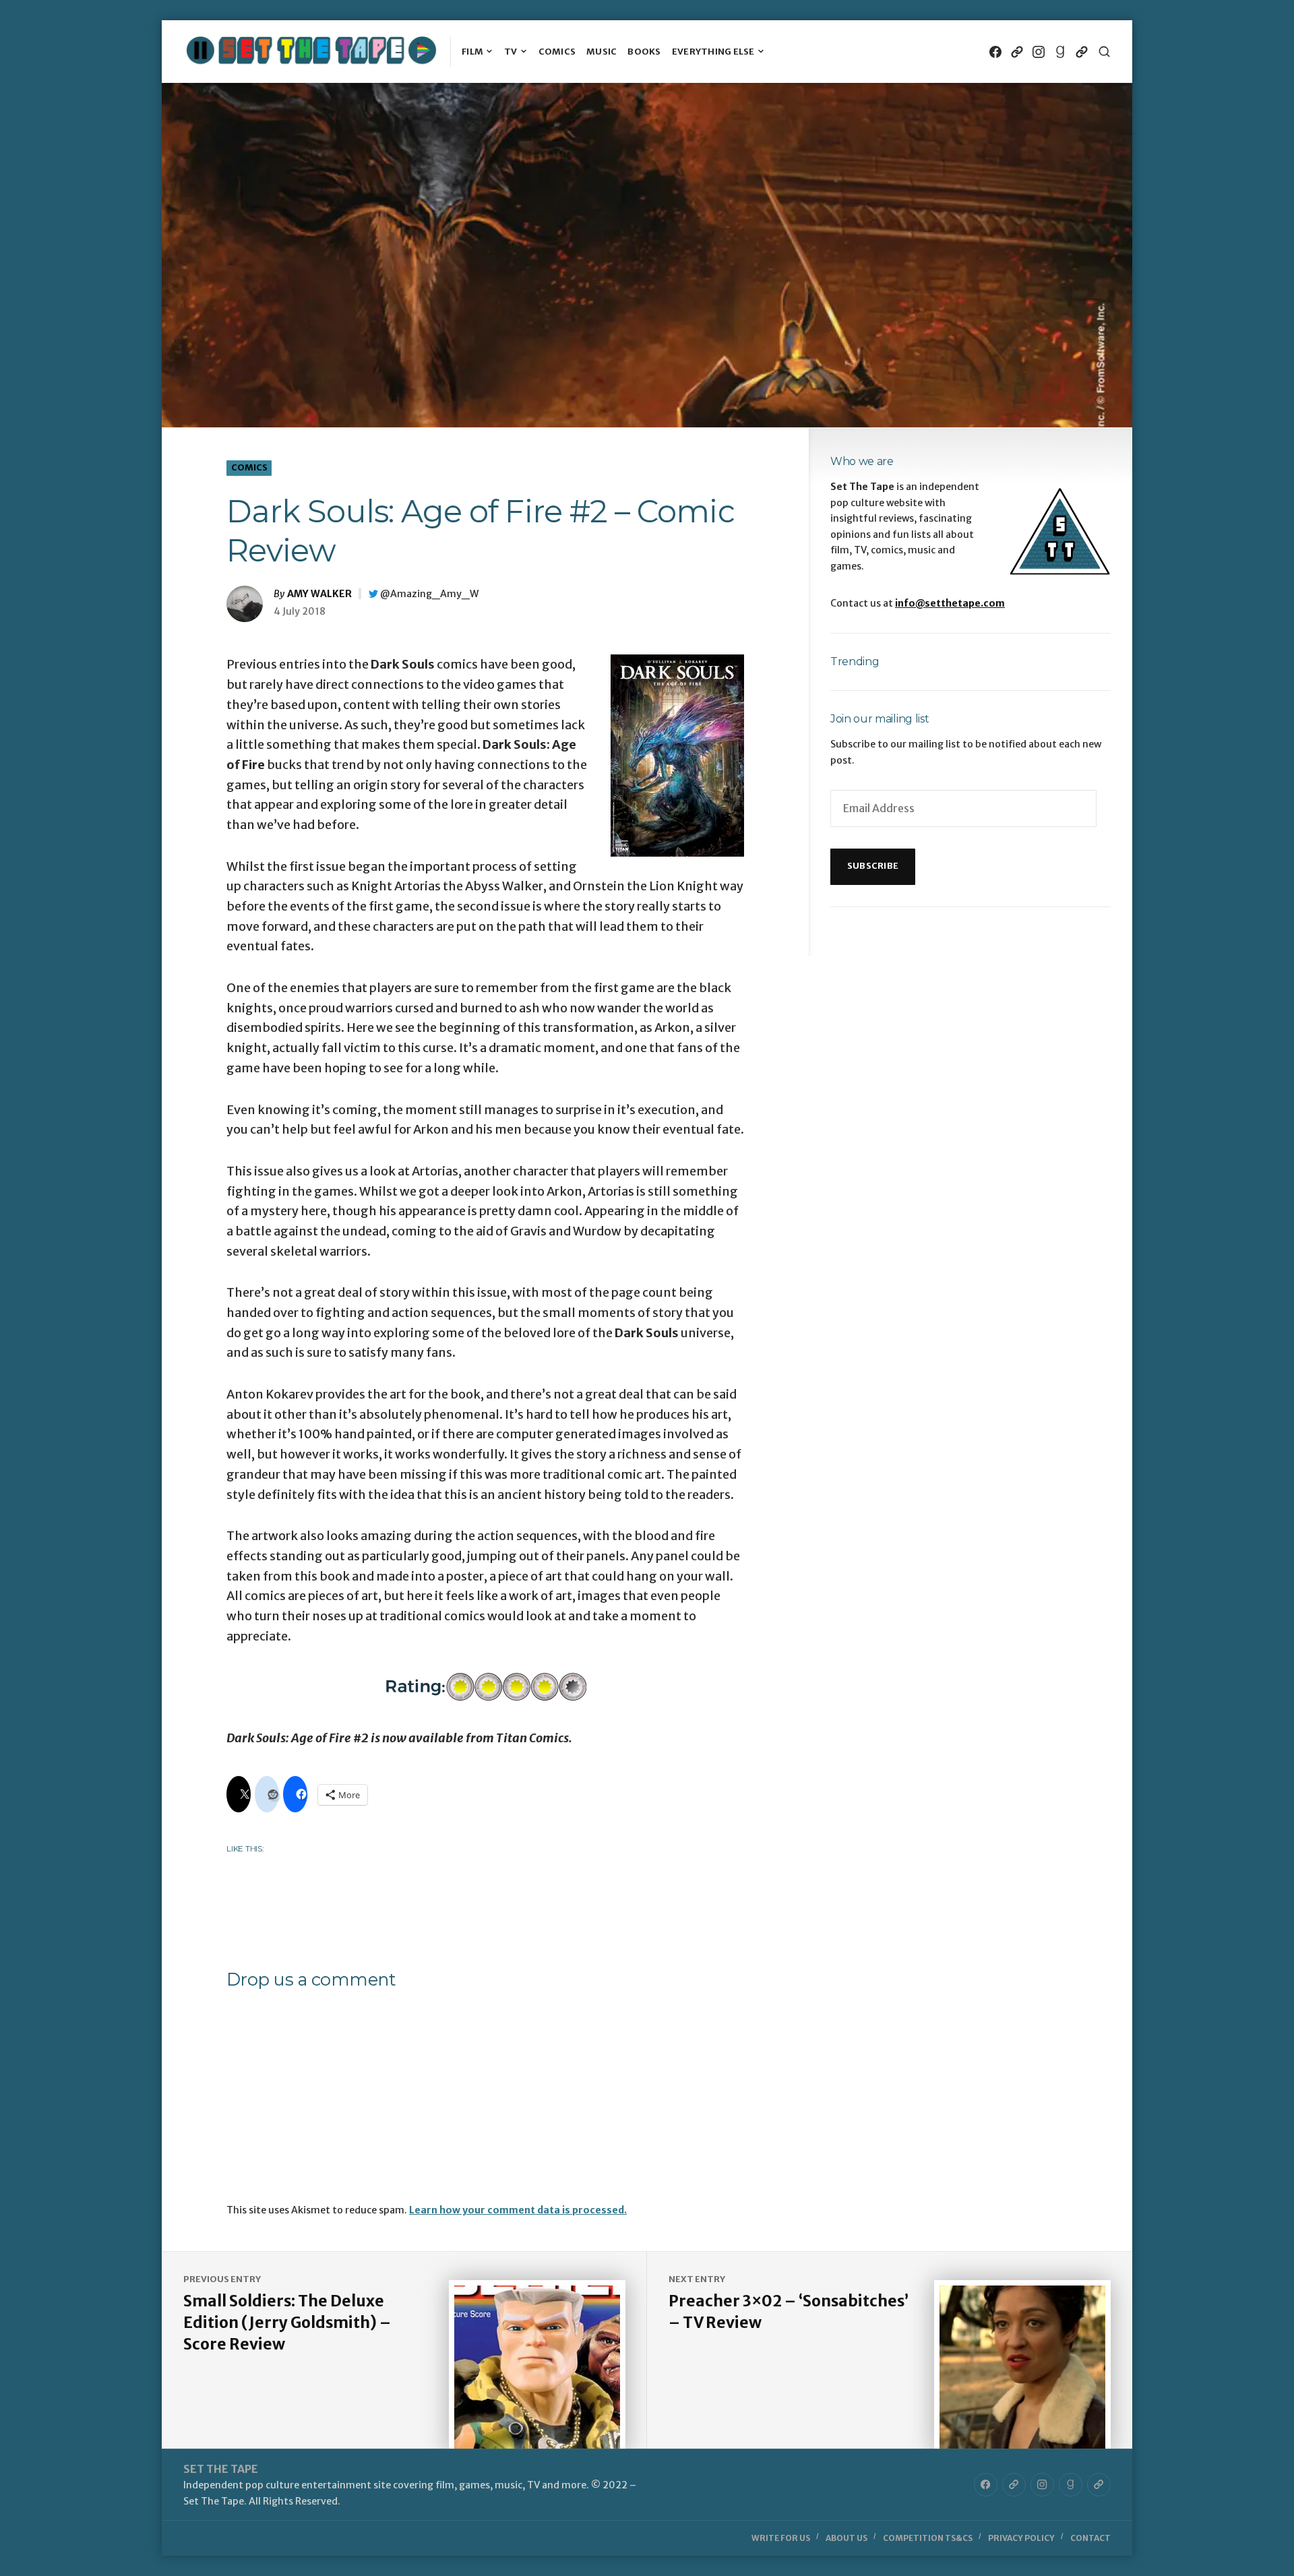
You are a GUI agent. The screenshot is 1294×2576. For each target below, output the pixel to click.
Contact (1090, 2538)
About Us (846, 2538)
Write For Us (781, 2538)
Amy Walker (319, 594)
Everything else (713, 52)
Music (602, 52)
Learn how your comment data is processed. (518, 2210)
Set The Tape (221, 2469)
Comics (557, 52)
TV (511, 52)
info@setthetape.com (950, 603)
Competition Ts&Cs (928, 2538)
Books (644, 52)
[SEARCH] (1104, 52)
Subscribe (873, 866)
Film (472, 52)
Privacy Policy (1021, 2538)
